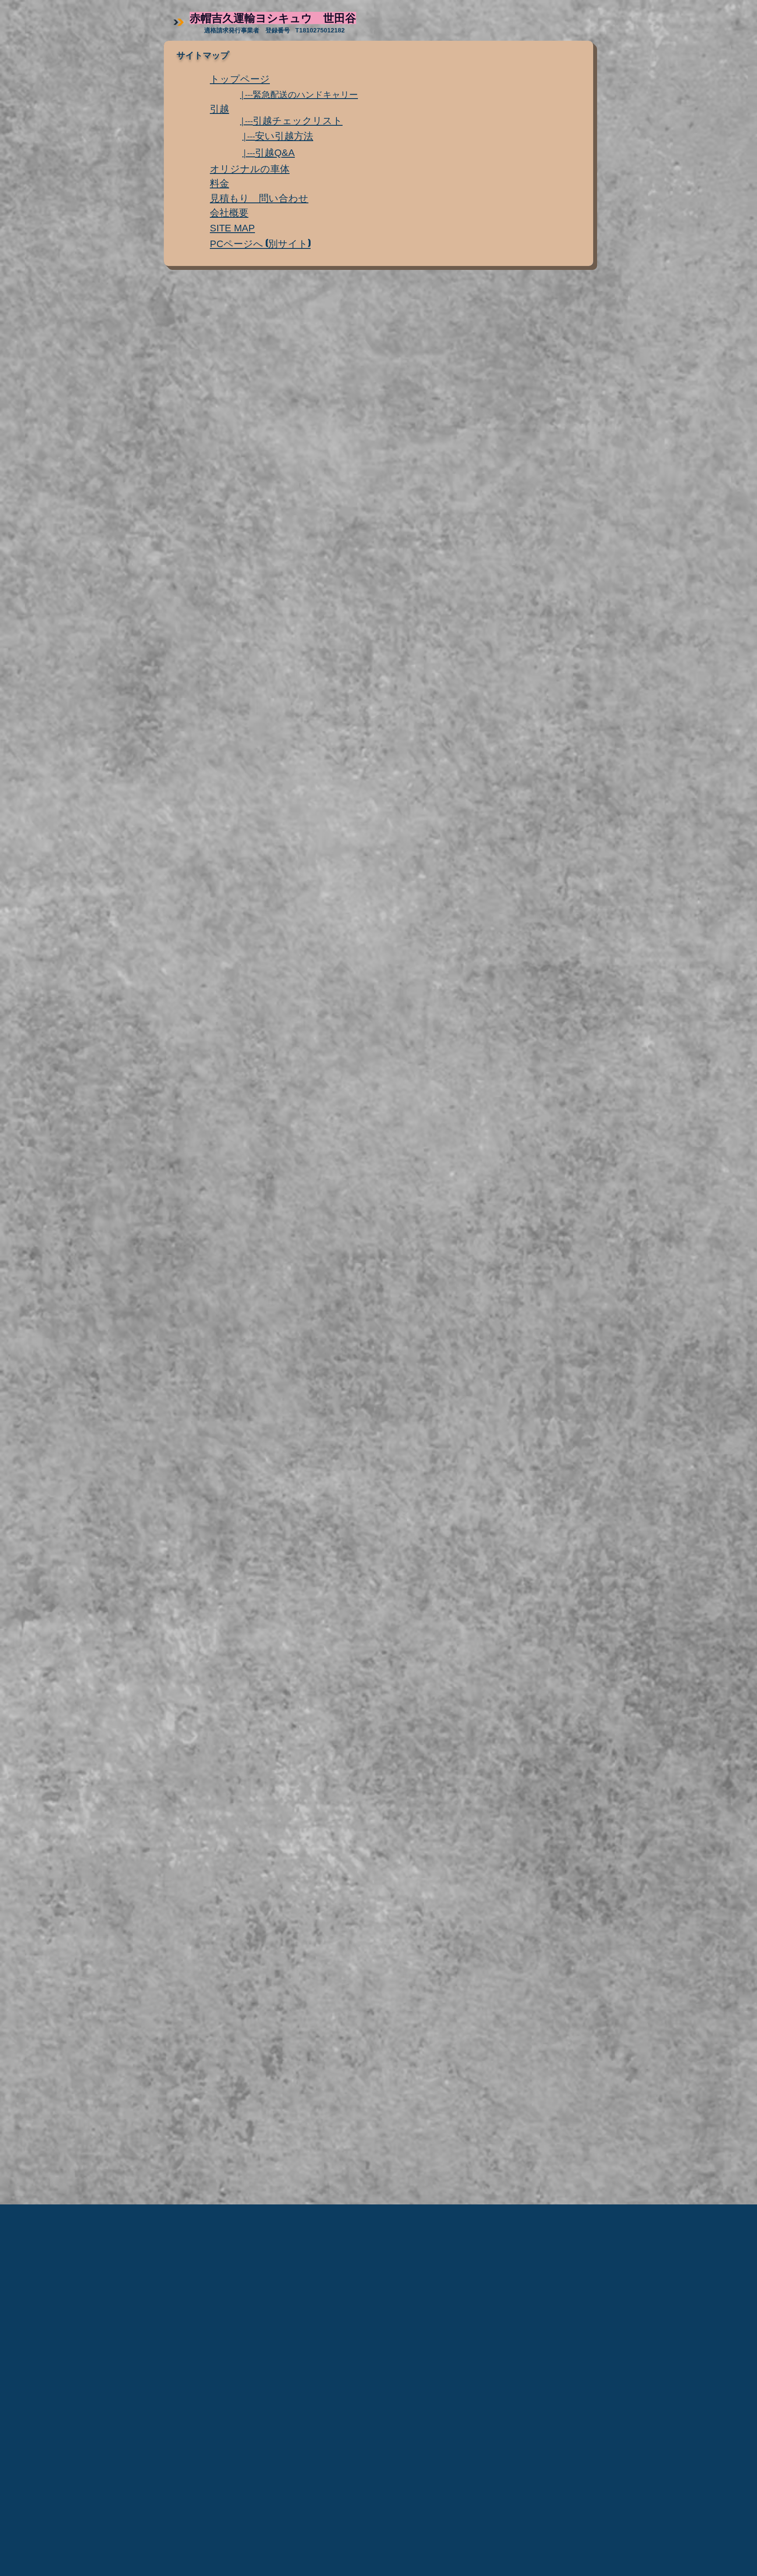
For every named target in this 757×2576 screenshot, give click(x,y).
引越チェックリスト (298, 120)
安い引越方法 (284, 135)
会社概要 (229, 212)
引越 (219, 108)
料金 (219, 183)
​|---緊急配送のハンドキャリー (299, 94)
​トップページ (240, 78)
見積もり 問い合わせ (259, 198)
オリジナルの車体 (250, 168)
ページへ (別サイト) (260, 243)
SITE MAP (232, 228)
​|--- (246, 121)
